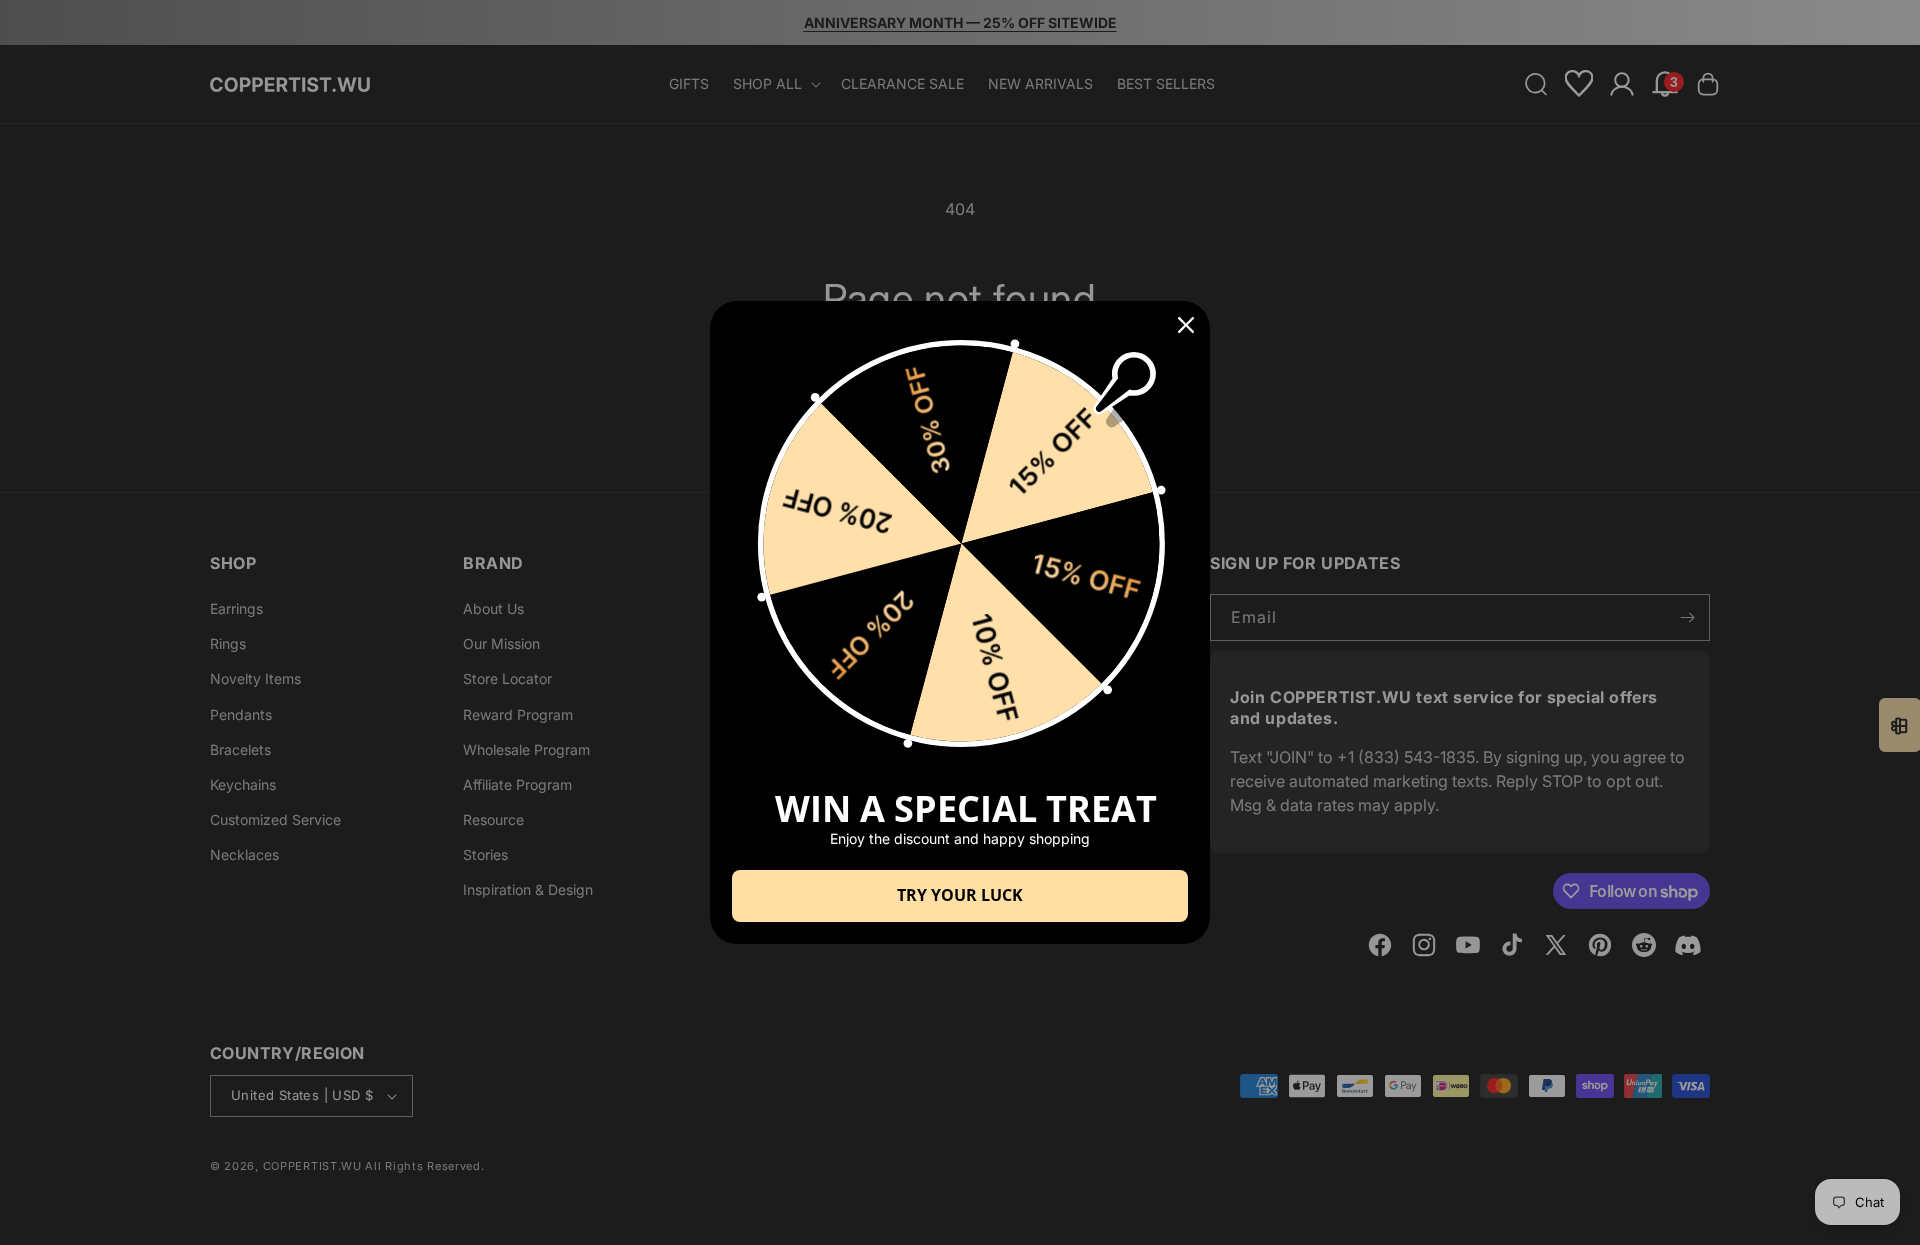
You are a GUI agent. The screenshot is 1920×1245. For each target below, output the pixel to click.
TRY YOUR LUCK (960, 895)
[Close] (1186, 325)
